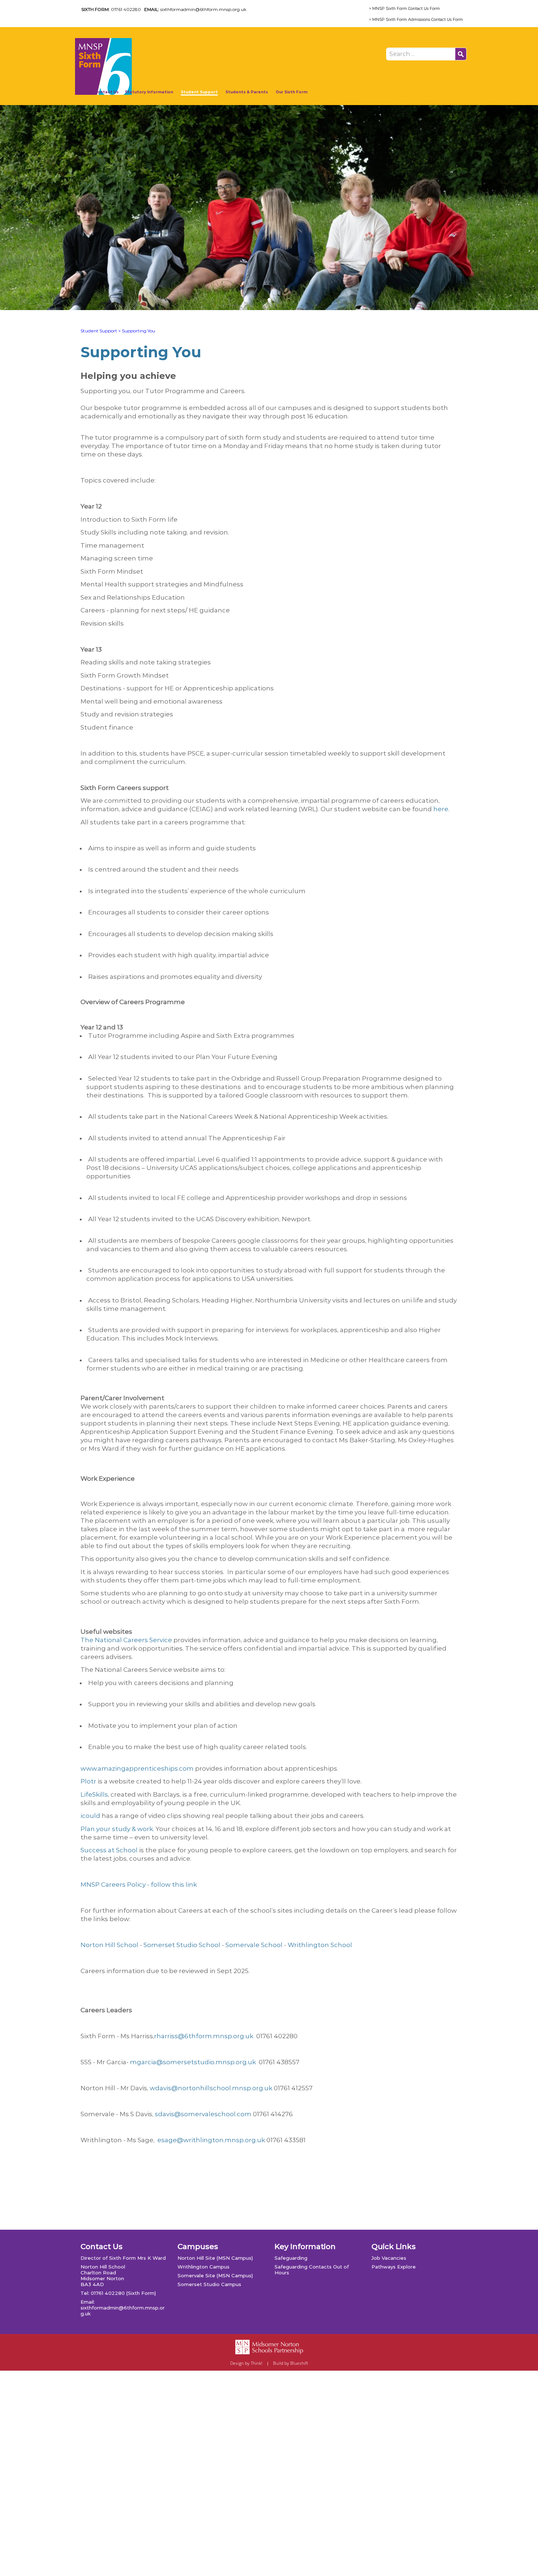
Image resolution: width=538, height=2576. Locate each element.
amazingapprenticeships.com (137, 1768)
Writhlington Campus (203, 2267)
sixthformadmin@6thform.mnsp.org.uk (203, 9)
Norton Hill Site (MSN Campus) (215, 2258)
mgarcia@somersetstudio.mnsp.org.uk (193, 2062)
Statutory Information (149, 92)
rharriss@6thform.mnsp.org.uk (204, 2036)
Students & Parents (247, 92)
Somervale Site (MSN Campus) (215, 2275)
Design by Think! (246, 2363)
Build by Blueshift (291, 2363)
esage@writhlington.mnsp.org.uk (210, 2140)
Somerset (159, 1945)
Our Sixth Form (292, 92)
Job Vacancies (389, 2258)
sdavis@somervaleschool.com (203, 2114)
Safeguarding (291, 2258)
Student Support (199, 92)
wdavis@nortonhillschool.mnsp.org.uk (211, 2088)
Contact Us (107, 92)
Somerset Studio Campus (209, 2284)
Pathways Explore (394, 2267)
